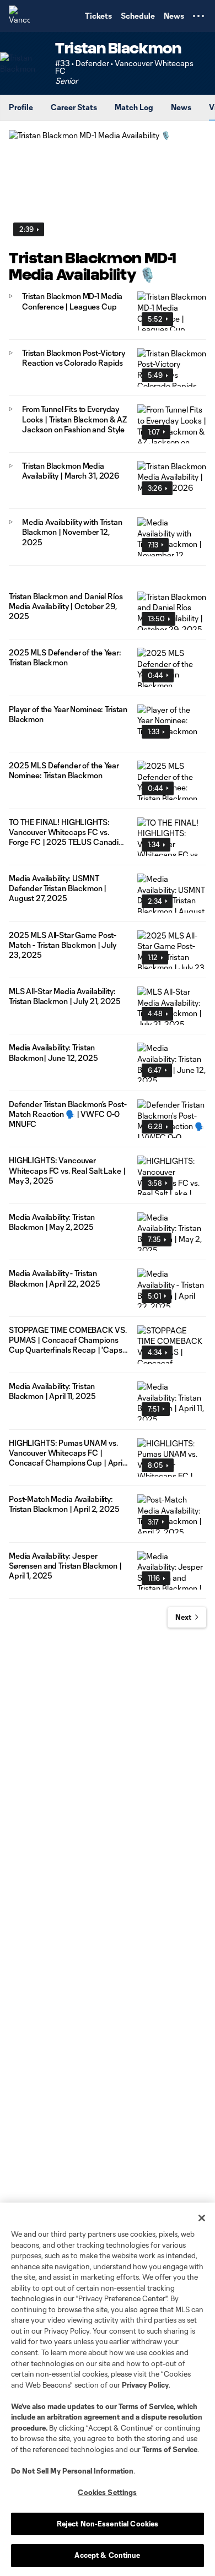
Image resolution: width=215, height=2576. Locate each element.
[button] (198, 16)
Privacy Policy (145, 2385)
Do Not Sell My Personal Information (72, 2471)
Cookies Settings (107, 2492)
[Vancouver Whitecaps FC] (19, 16)
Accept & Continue (107, 2555)
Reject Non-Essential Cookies (108, 2524)
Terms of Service (146, 2406)
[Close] (202, 2218)
